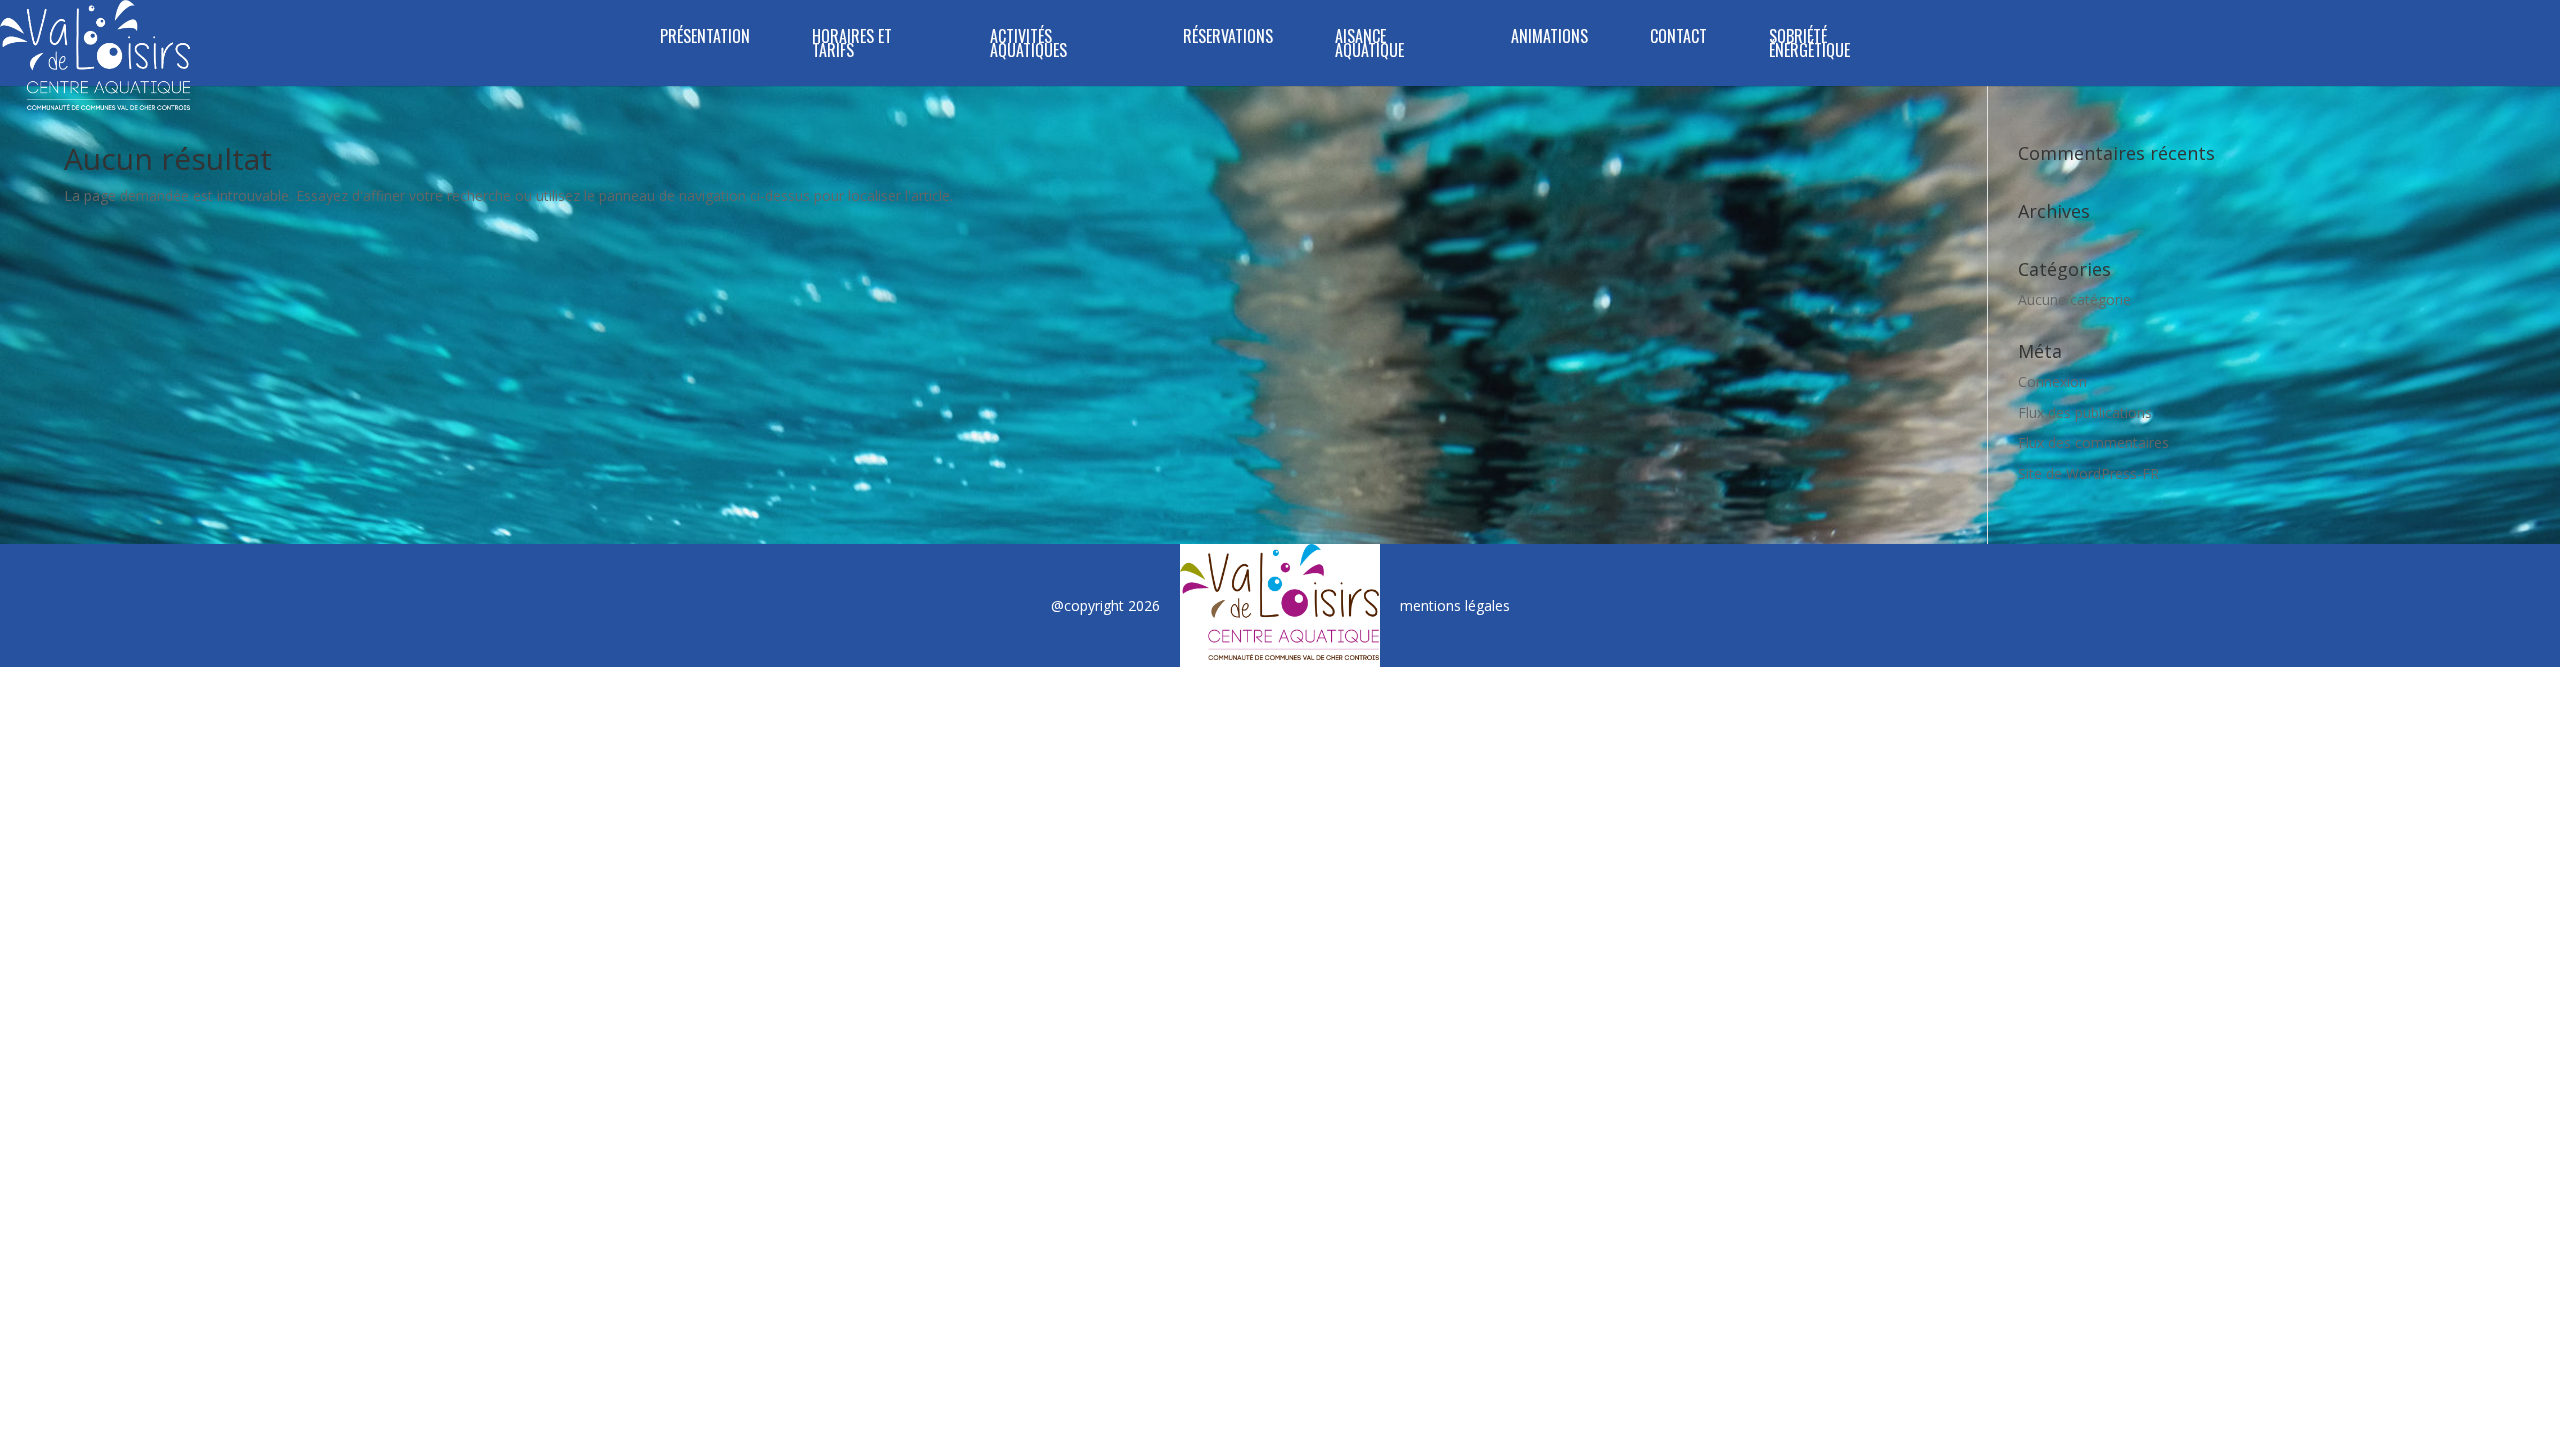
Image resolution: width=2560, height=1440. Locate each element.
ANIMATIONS (1549, 38)
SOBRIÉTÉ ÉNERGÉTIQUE (1809, 45)
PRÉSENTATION (705, 38)
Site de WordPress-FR (2088, 473)
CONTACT (1678, 38)
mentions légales (1455, 605)
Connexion (2052, 381)
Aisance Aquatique (1369, 45)
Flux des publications (2085, 412)
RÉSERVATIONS (1228, 38)
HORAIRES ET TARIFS (852, 45)
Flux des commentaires (2093, 442)
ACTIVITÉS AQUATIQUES (1028, 45)
